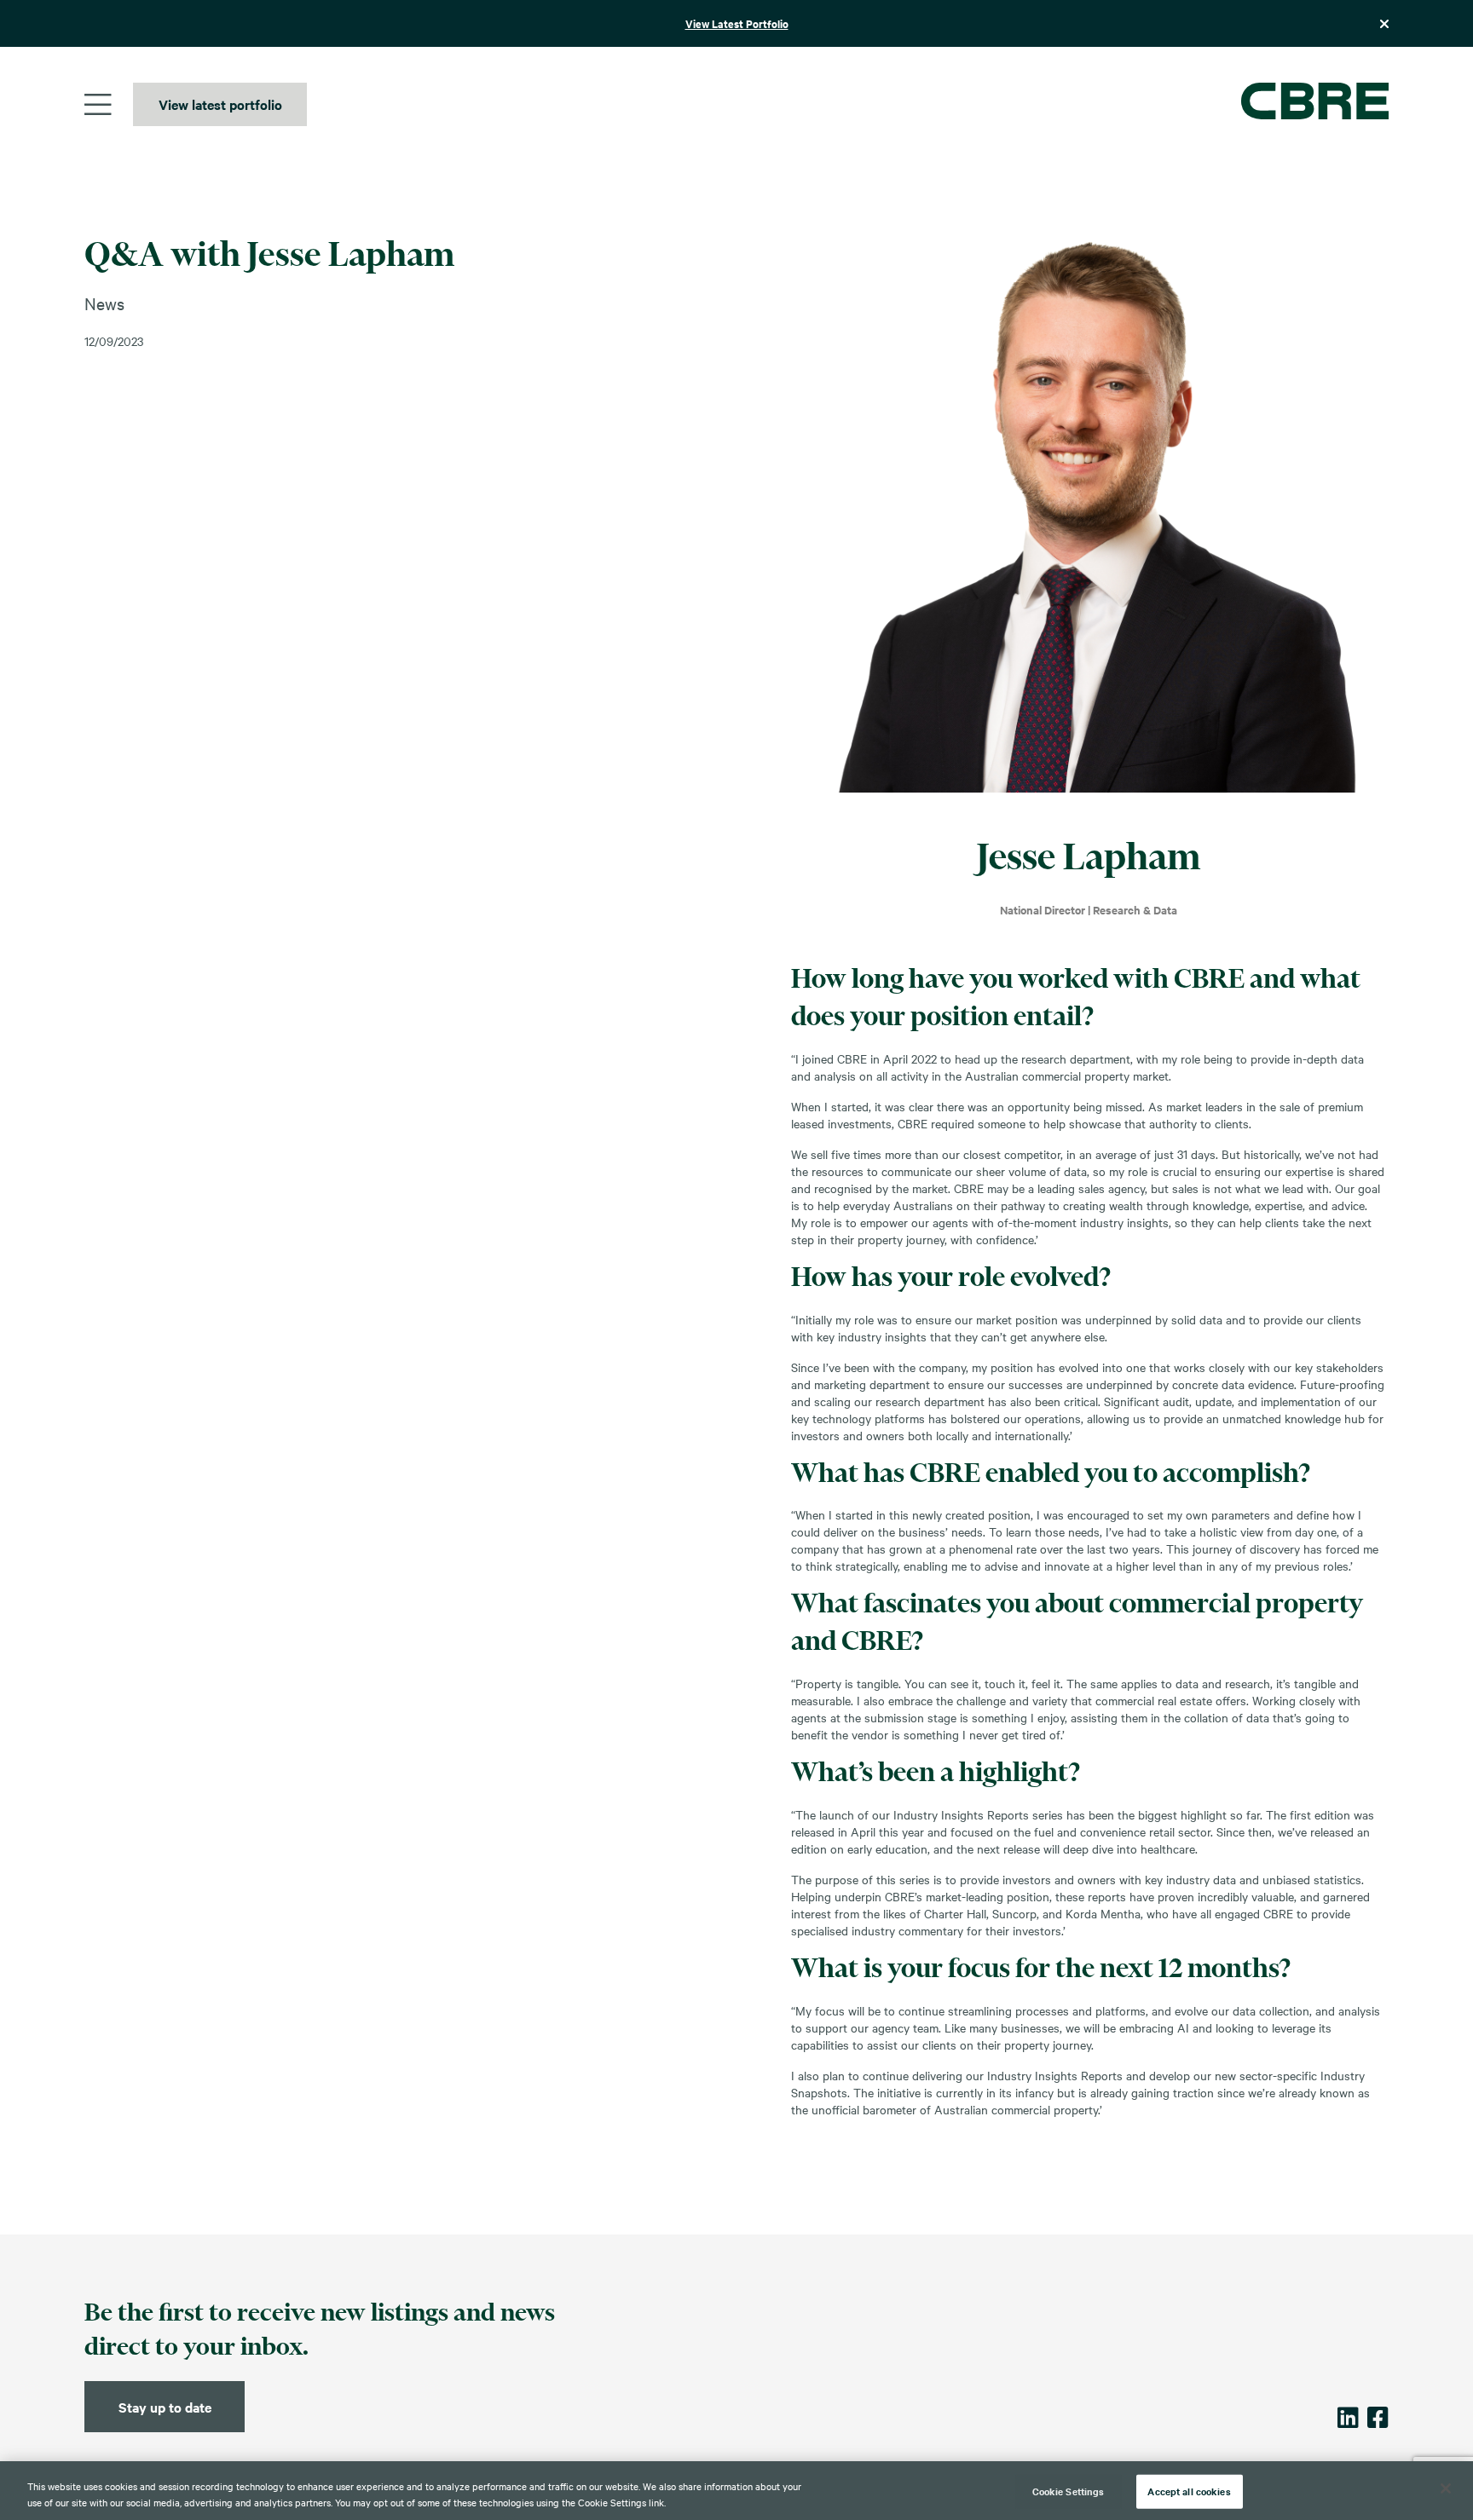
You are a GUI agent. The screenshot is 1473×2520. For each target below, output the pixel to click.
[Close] (1446, 2488)
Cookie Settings (1069, 2491)
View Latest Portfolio (737, 23)
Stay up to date (165, 2407)
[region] (736, 2491)
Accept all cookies (1189, 2491)
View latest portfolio (220, 104)
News (104, 303)
